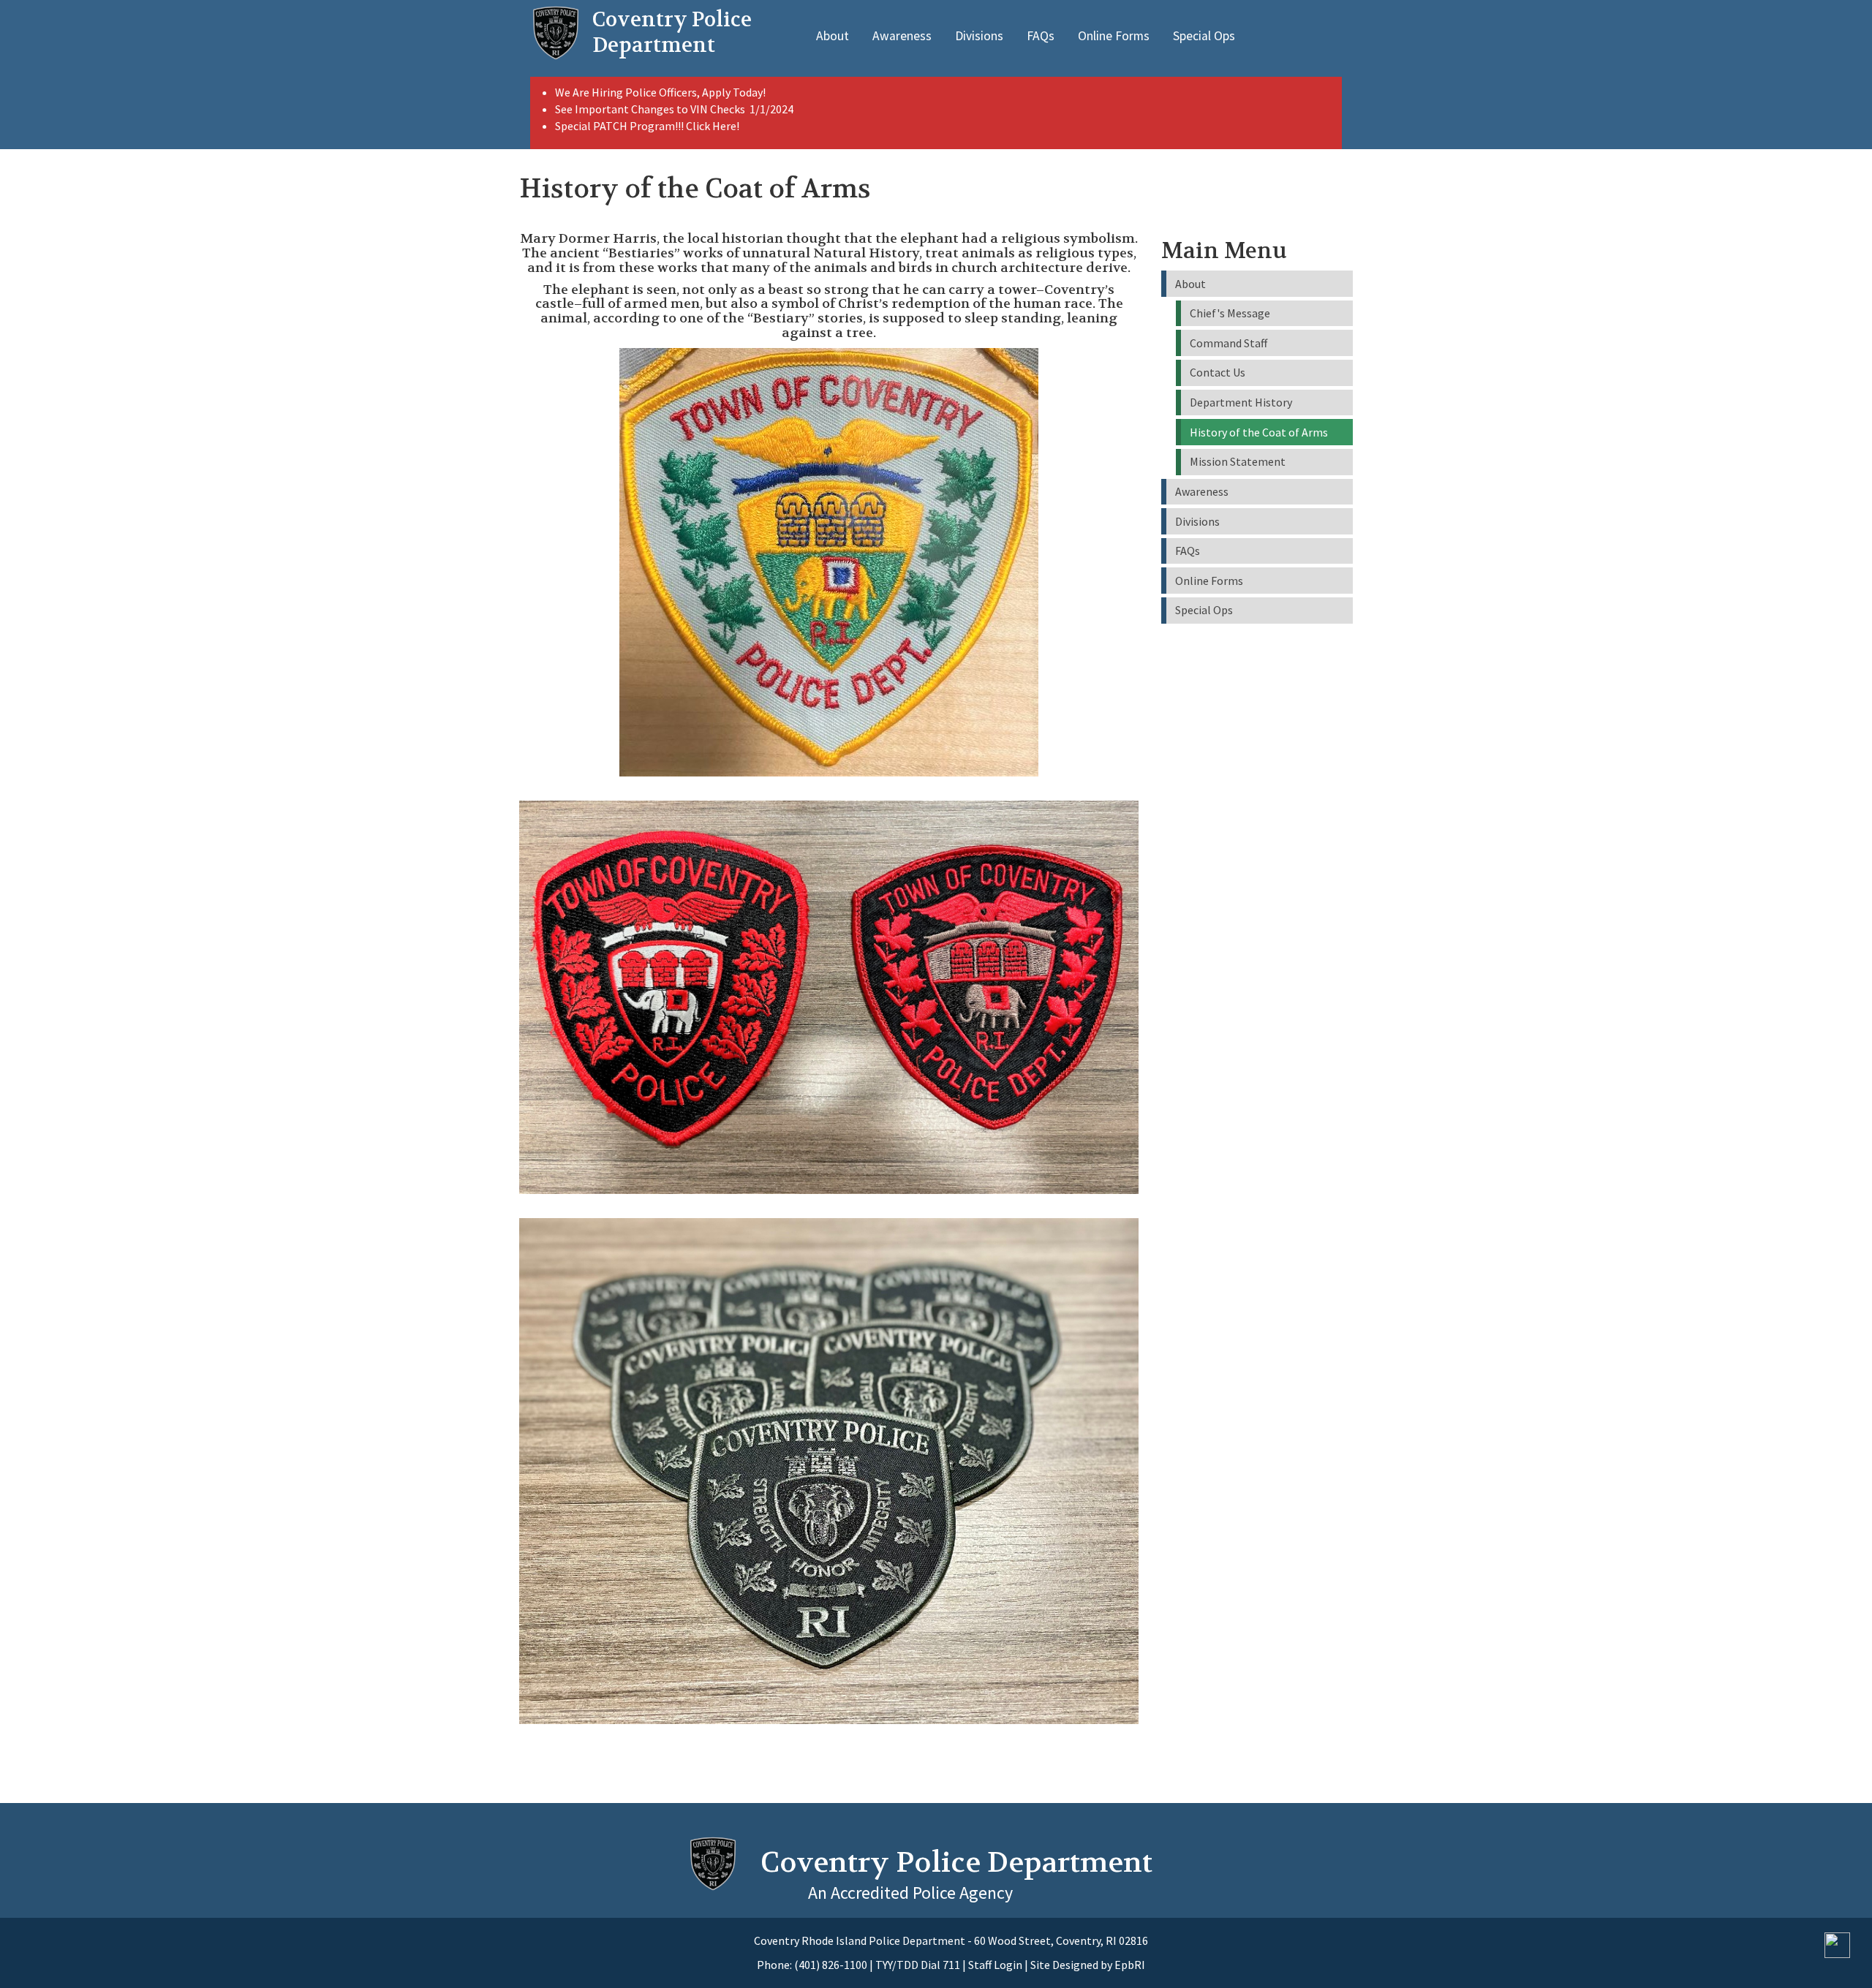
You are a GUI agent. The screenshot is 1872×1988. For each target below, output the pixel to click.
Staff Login (995, 1965)
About (833, 36)
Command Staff (1228, 343)
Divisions (979, 36)
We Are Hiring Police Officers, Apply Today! (660, 92)
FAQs (1041, 36)
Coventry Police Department (956, 1862)
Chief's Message (1230, 313)
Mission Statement (1238, 461)
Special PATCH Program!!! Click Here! (647, 126)
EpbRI (1130, 1965)
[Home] (556, 33)
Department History (1241, 402)
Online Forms (1114, 36)
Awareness (902, 36)
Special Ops (1204, 36)
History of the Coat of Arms (1259, 432)
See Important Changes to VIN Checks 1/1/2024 (675, 109)
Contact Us (1218, 372)
